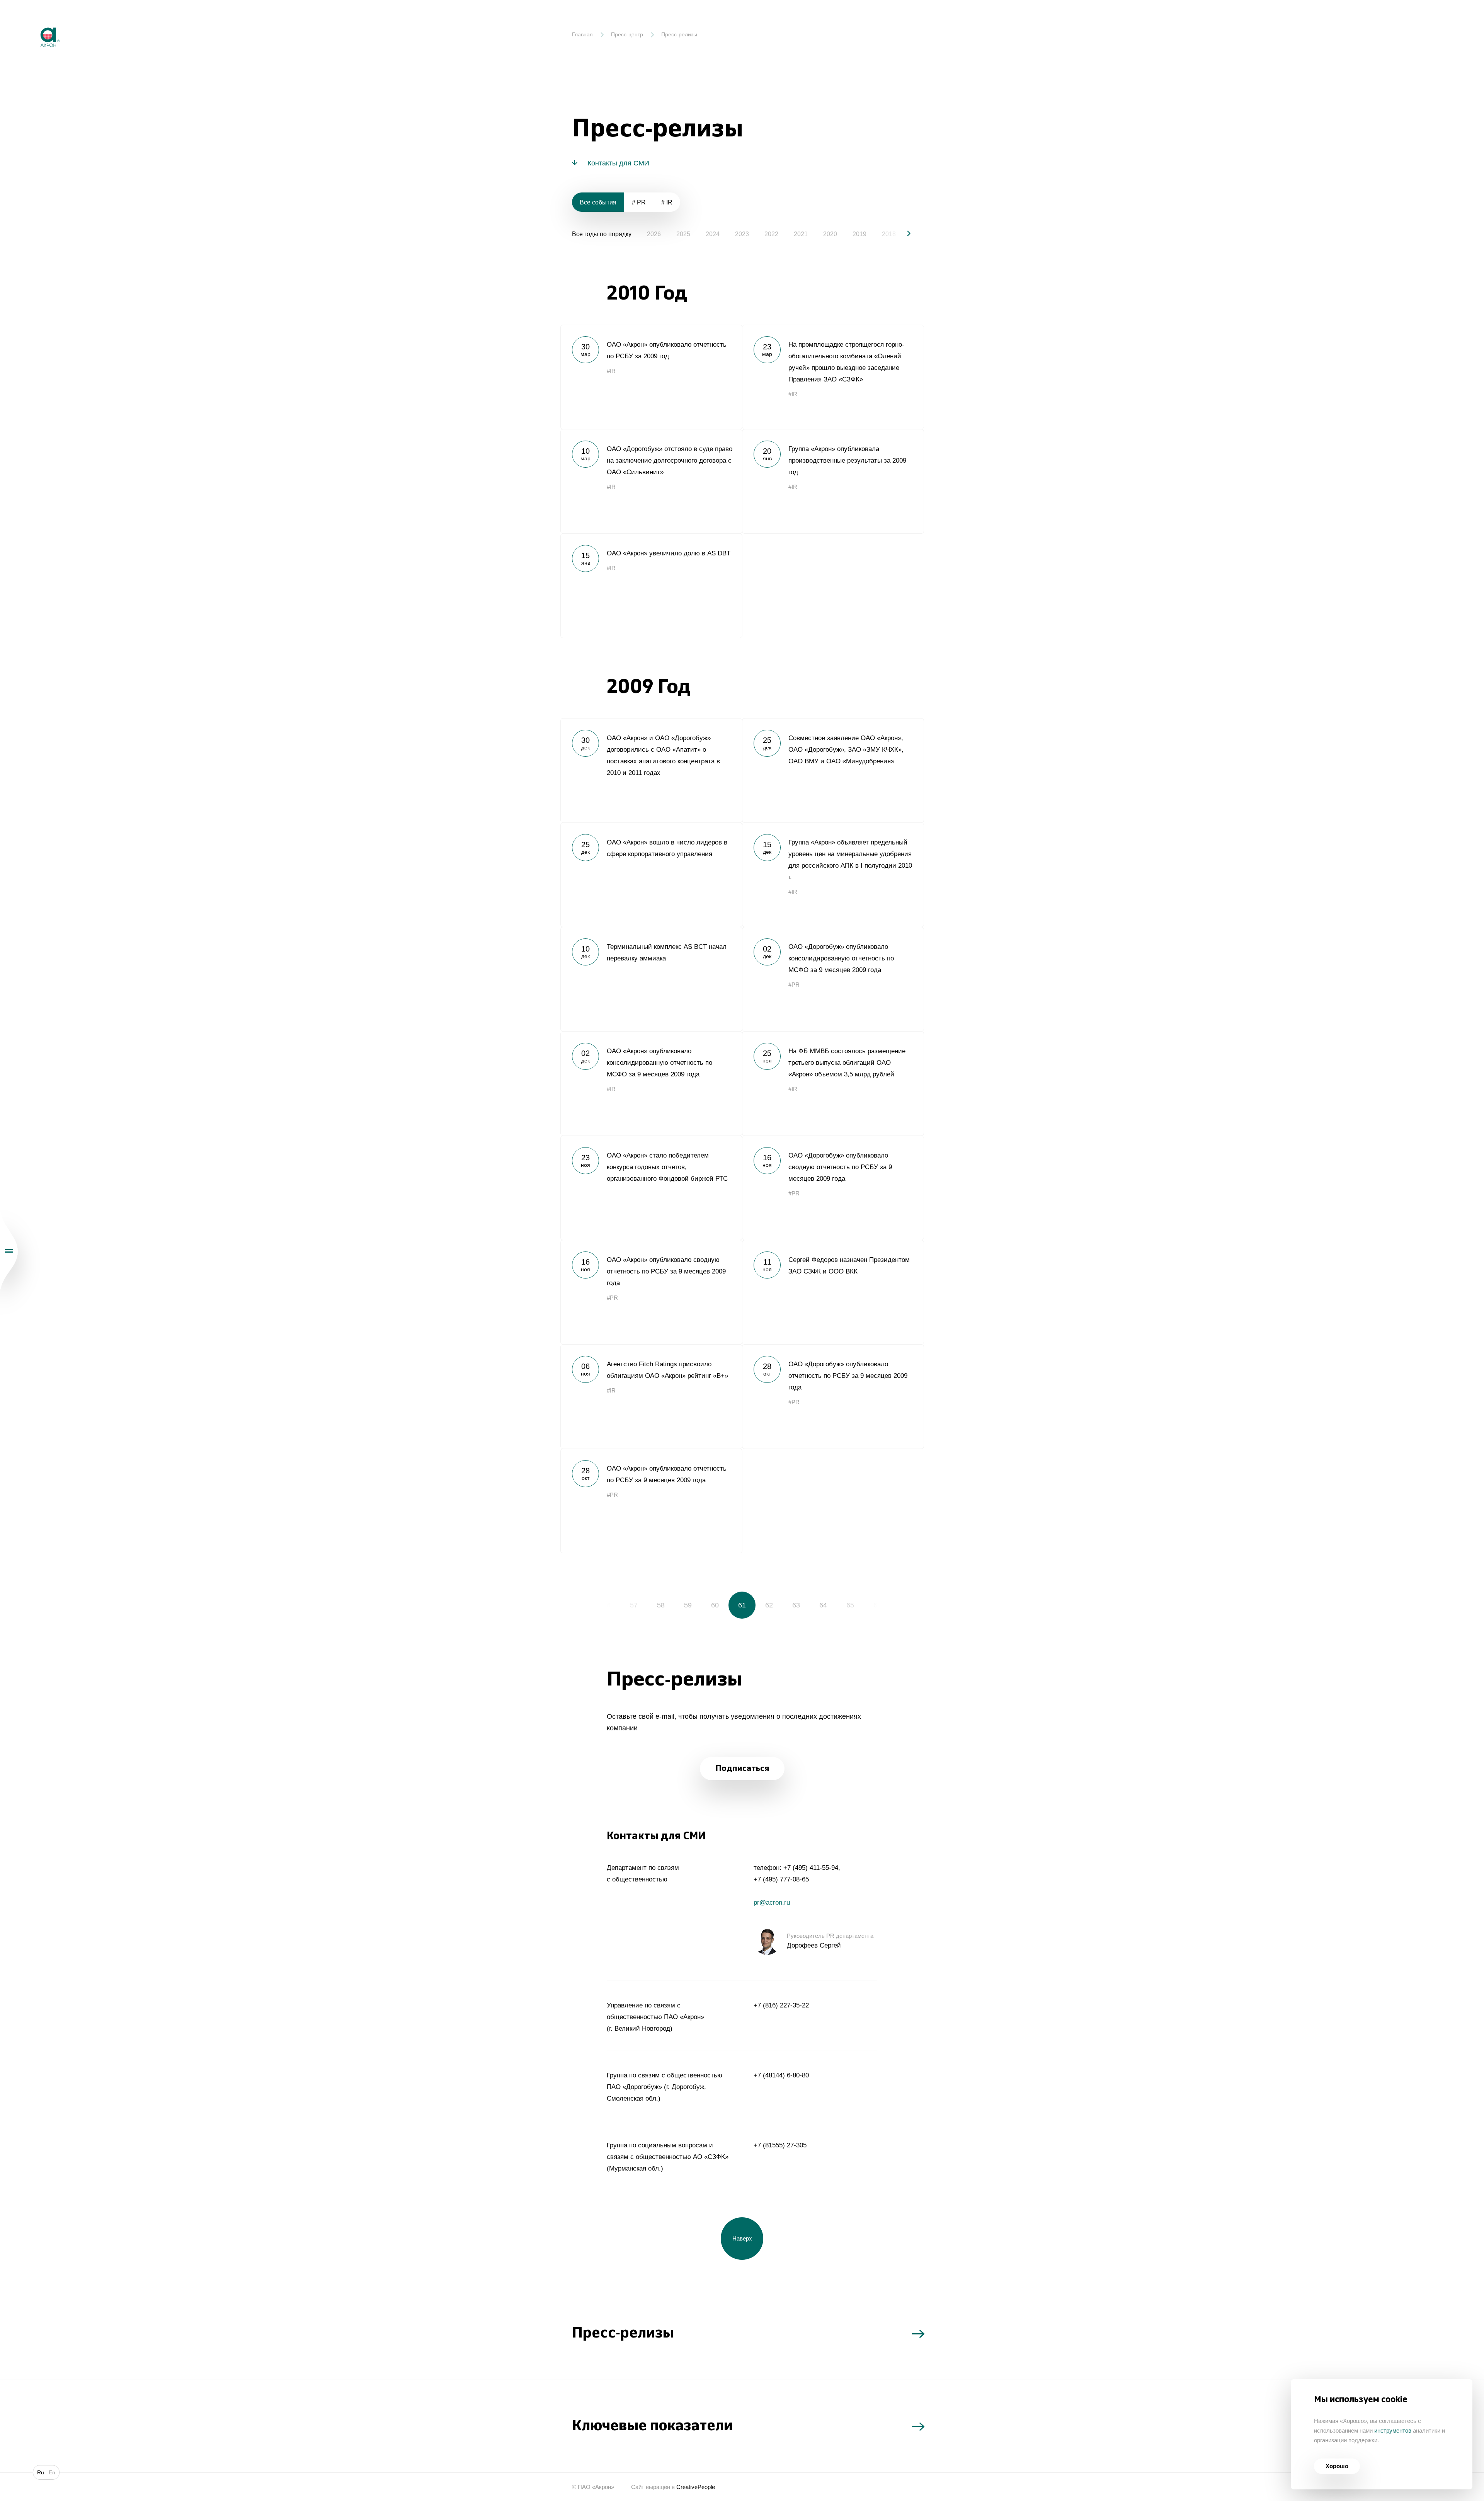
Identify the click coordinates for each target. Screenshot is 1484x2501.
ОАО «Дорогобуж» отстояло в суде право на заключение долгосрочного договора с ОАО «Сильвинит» (651, 481)
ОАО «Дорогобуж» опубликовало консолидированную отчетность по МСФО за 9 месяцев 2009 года (833, 979)
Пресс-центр (627, 34)
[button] (902, 233)
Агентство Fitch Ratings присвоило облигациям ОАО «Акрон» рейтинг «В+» (651, 1396)
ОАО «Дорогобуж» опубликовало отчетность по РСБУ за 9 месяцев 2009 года (833, 1396)
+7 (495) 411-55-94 (811, 1868)
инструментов (1393, 2430)
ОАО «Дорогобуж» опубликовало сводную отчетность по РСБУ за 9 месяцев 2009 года (833, 1188)
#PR (794, 985)
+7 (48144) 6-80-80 (781, 2075)
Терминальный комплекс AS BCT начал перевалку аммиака (651, 979)
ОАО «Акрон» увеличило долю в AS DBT (651, 586)
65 (850, 1605)
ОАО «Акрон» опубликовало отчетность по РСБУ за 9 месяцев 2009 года (651, 1501)
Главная (582, 34)
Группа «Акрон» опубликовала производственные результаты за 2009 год (833, 481)
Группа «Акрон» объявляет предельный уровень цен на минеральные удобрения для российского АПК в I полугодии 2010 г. (833, 875)
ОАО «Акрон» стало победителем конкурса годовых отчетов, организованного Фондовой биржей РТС (651, 1188)
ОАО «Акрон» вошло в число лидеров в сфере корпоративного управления (651, 875)
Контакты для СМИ (618, 163)
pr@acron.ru (772, 1903)
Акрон (34, 21)
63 (796, 1605)
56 (607, 1605)
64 (823, 1605)
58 (661, 1605)
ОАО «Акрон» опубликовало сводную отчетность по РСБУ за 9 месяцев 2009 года (651, 1292)
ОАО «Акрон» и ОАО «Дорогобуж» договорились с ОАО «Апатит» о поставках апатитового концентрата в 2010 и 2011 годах (651, 770)
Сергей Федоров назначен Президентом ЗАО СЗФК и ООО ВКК (833, 1292)
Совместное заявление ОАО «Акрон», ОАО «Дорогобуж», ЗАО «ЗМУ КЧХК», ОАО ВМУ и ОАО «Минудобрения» (833, 770)
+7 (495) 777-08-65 (781, 1879)
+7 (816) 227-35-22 (781, 2005)
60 (715, 1605)
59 (688, 1605)
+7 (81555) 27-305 (780, 2145)
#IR (611, 371)
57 (634, 1605)
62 (769, 1605)
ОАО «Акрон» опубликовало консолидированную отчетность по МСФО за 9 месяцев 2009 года (651, 1083)
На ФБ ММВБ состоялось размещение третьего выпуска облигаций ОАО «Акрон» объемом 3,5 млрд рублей (833, 1083)
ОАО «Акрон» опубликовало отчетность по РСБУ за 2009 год (651, 377)
